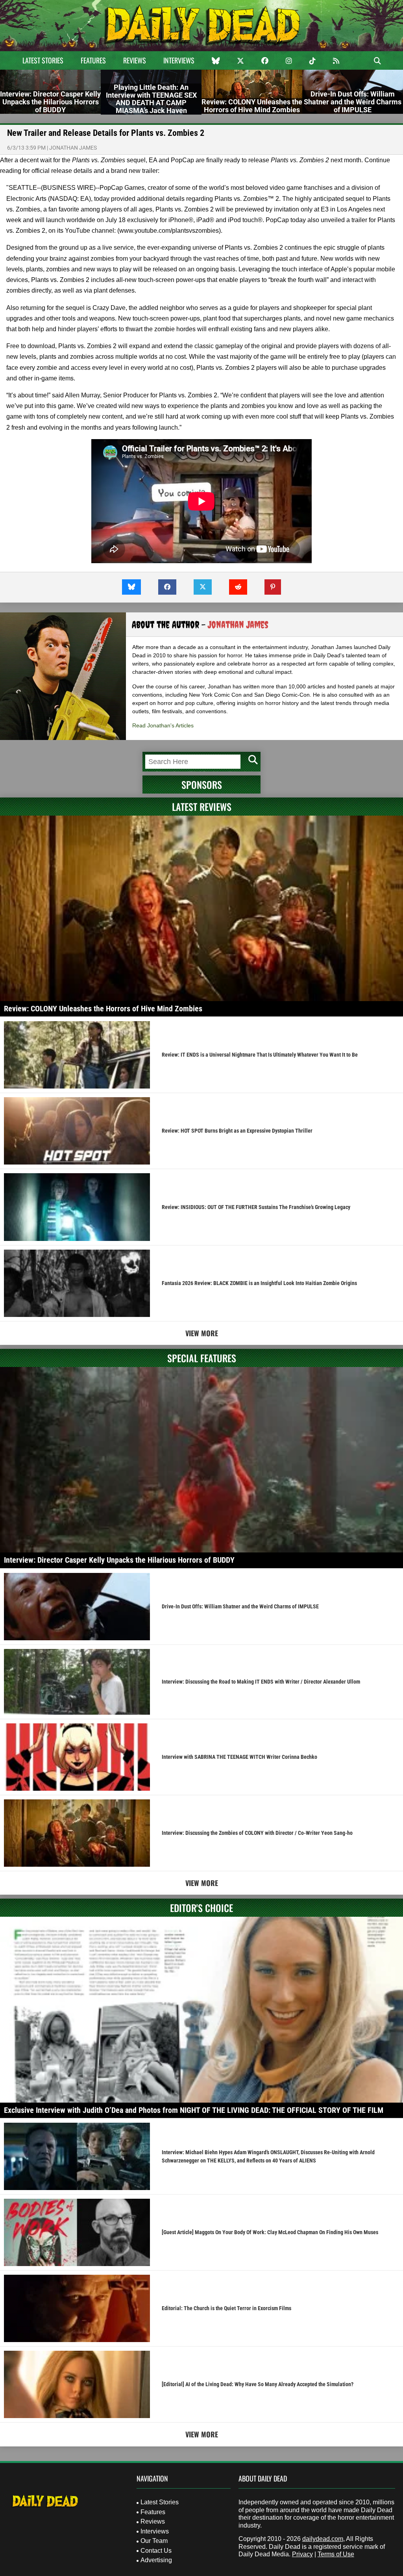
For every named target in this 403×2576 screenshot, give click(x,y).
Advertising (156, 2560)
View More (202, 1333)
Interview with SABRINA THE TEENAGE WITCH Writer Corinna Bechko (239, 1757)
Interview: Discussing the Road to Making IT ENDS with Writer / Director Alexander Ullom (261, 1682)
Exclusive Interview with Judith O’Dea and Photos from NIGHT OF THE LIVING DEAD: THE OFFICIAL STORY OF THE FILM (194, 2110)
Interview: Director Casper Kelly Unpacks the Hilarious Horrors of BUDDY (119, 1560)
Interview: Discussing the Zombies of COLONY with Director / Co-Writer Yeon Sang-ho (257, 1833)
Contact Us (156, 2551)
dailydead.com (323, 2539)
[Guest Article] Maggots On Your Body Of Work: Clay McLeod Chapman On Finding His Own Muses (270, 2232)
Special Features (202, 1358)
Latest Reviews (202, 807)
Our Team (154, 2541)
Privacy (302, 2554)
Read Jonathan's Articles (163, 725)
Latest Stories (43, 60)
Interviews (179, 60)
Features (93, 60)
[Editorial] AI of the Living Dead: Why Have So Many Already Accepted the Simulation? (258, 2384)
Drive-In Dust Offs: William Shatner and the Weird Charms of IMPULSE (240, 1606)
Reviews (135, 60)
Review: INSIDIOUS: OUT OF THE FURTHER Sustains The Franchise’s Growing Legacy (256, 1207)
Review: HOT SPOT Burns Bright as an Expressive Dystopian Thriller (237, 1131)
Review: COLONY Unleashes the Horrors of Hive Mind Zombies (103, 1009)
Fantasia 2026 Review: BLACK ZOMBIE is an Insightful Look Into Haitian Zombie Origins (259, 1283)
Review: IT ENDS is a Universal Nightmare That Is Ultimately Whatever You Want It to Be (260, 1055)
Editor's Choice (201, 1908)
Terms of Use (336, 2554)
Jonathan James (73, 148)
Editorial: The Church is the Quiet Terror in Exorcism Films (226, 2308)
